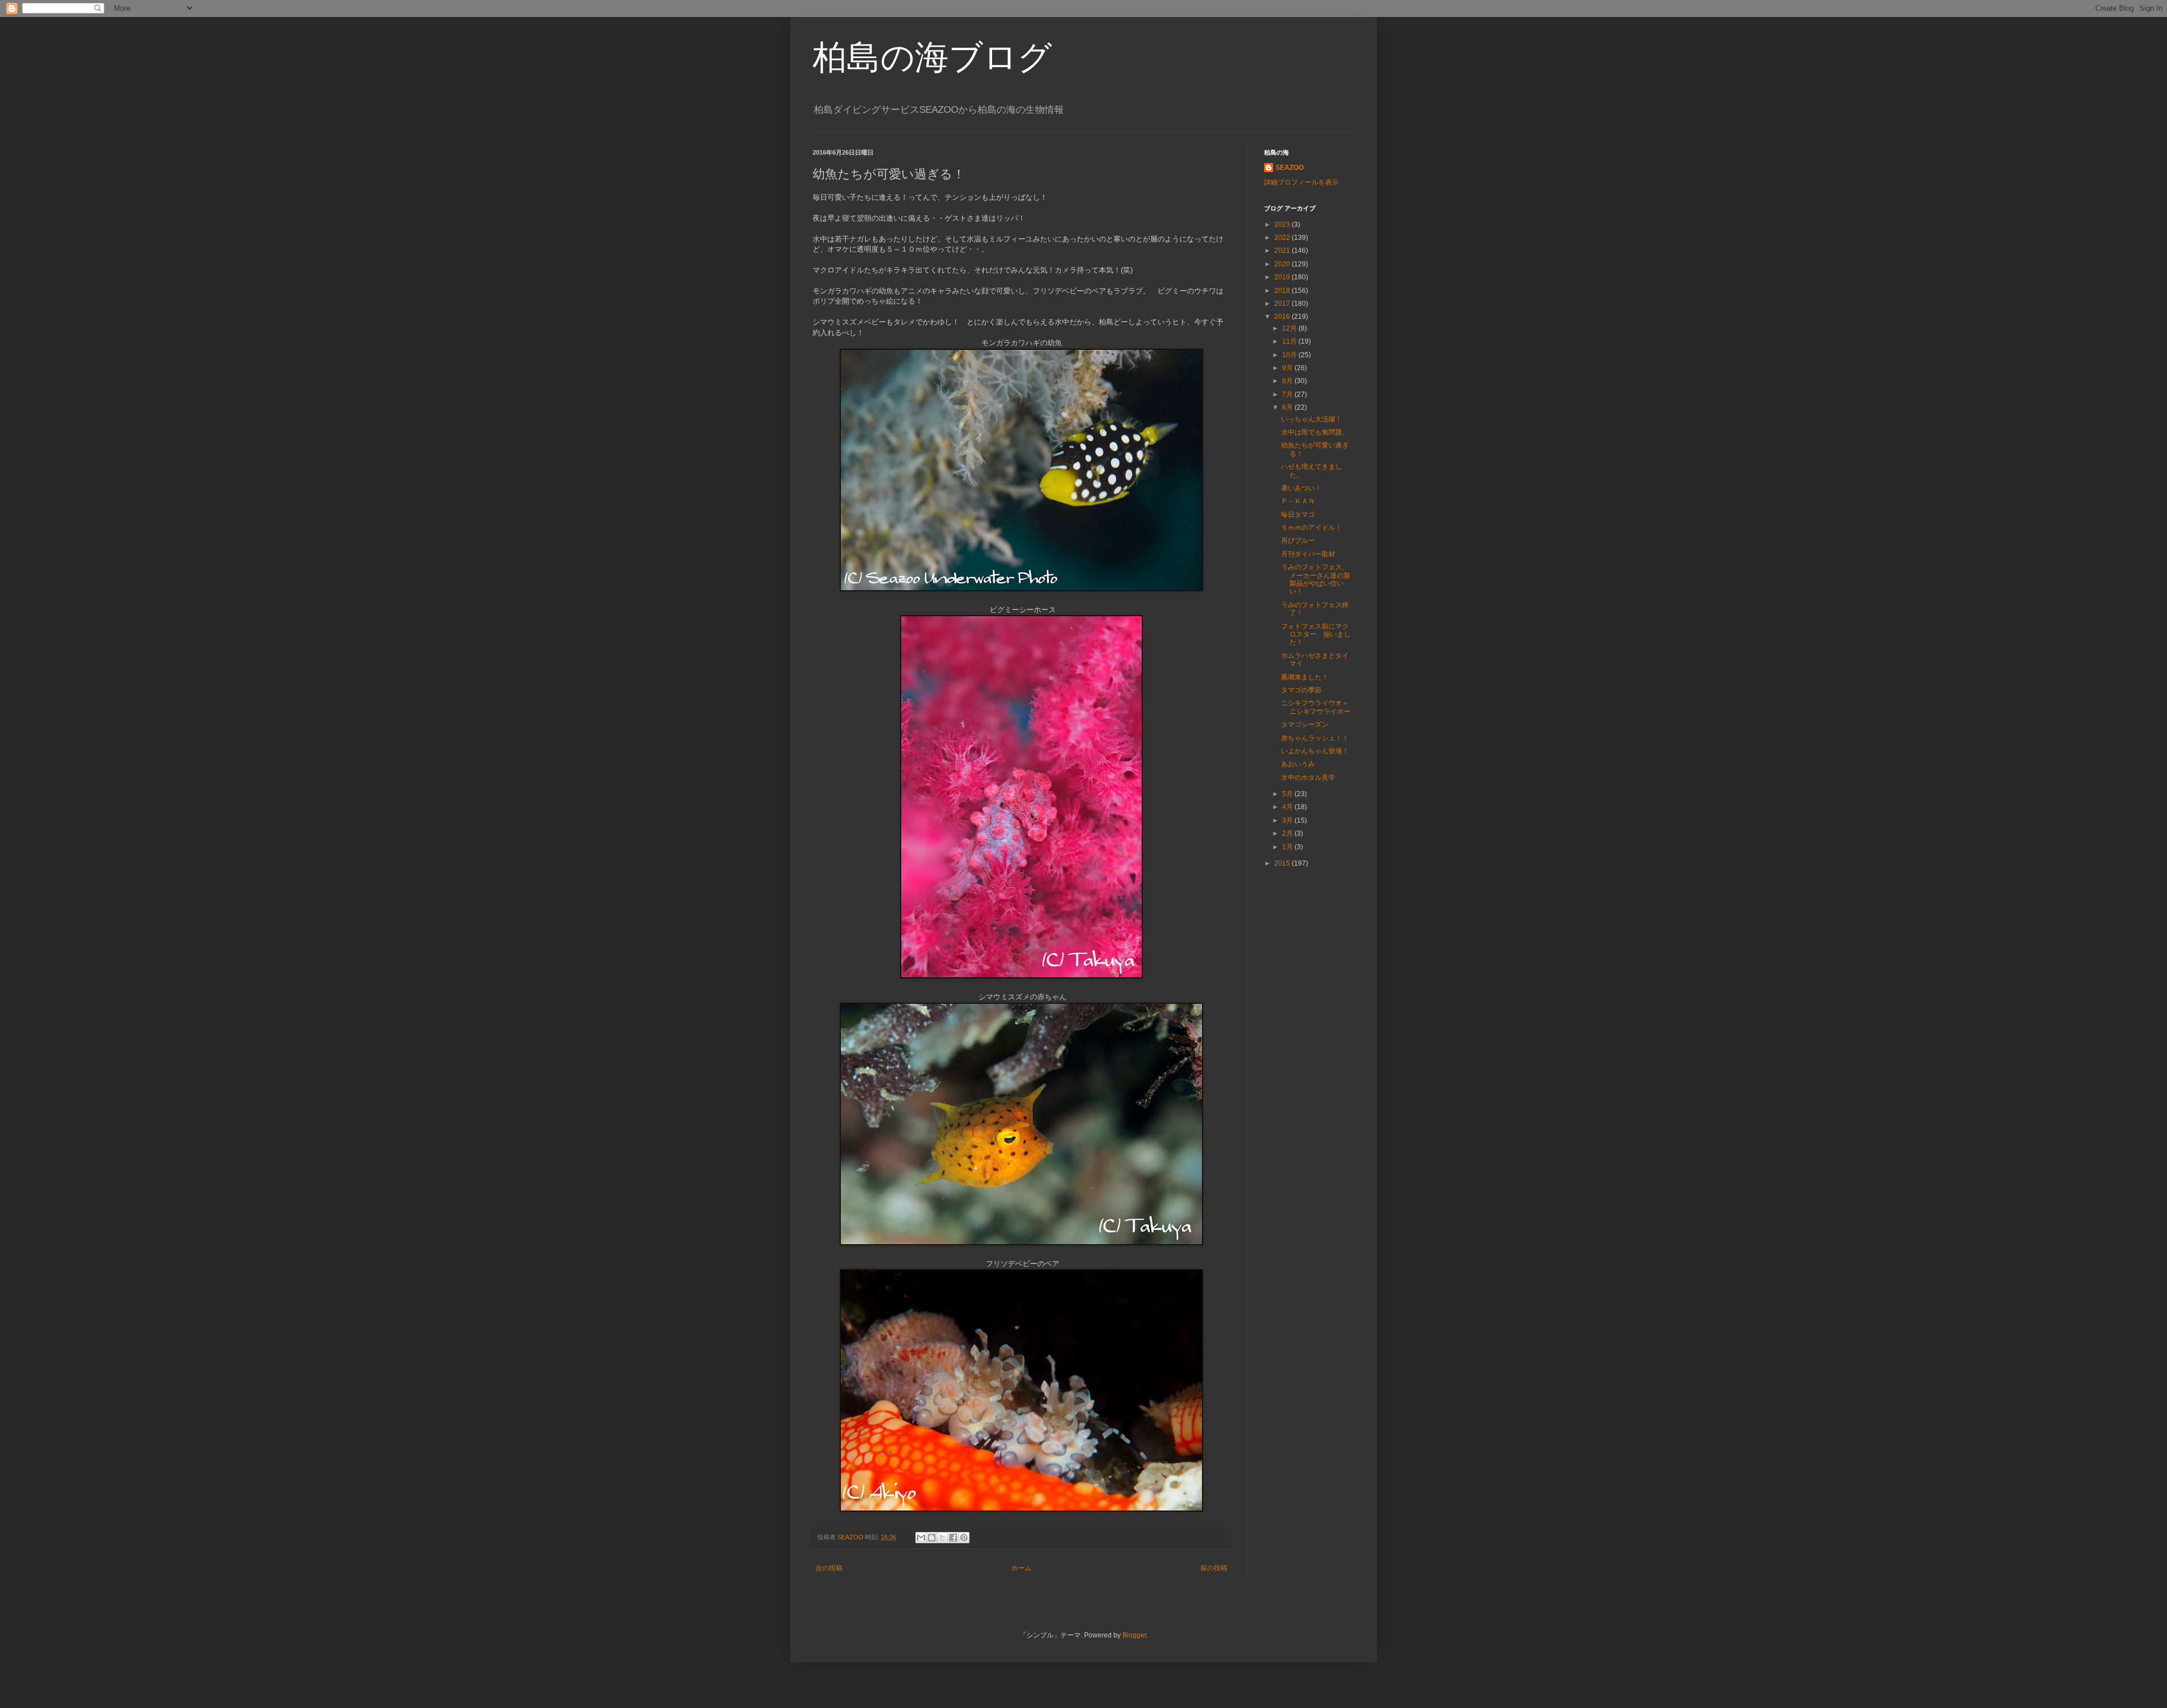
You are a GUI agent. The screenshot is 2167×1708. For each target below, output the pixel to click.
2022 (1283, 238)
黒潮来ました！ (1305, 677)
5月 (1288, 794)
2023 (1283, 225)
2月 (1288, 833)
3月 (1288, 820)
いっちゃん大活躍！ (1311, 419)
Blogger (1134, 1635)
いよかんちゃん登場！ (1315, 751)
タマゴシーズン (1305, 725)
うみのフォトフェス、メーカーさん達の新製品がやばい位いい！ (1316, 579)
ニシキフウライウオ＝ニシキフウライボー (1316, 707)
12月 (1290, 328)
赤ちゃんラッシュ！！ (1315, 738)
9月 (1288, 368)
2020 (1283, 264)
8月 (1288, 381)
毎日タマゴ (1298, 515)
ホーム (1021, 1568)
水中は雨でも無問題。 (1315, 432)
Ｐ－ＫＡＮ (1298, 501)
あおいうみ (1298, 764)
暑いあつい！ (1301, 488)
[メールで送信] (921, 1538)
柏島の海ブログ (932, 57)
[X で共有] (942, 1538)
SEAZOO (1289, 168)
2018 (1283, 291)
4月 (1288, 807)
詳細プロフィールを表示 (1301, 182)
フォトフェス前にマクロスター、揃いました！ (1316, 635)
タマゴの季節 (1301, 690)
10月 (1290, 355)
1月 (1288, 847)
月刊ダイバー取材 (1308, 554)
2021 (1283, 251)
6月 (1288, 407)
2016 (1283, 317)
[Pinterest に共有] (964, 1538)
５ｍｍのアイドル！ (1311, 528)
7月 (1288, 394)
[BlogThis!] (932, 1538)
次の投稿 (829, 1568)
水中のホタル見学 (1308, 778)
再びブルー (1298, 541)
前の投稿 (1214, 1568)
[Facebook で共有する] (953, 1538)
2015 (1283, 863)
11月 (1290, 341)
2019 (1283, 277)
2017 (1283, 304)
